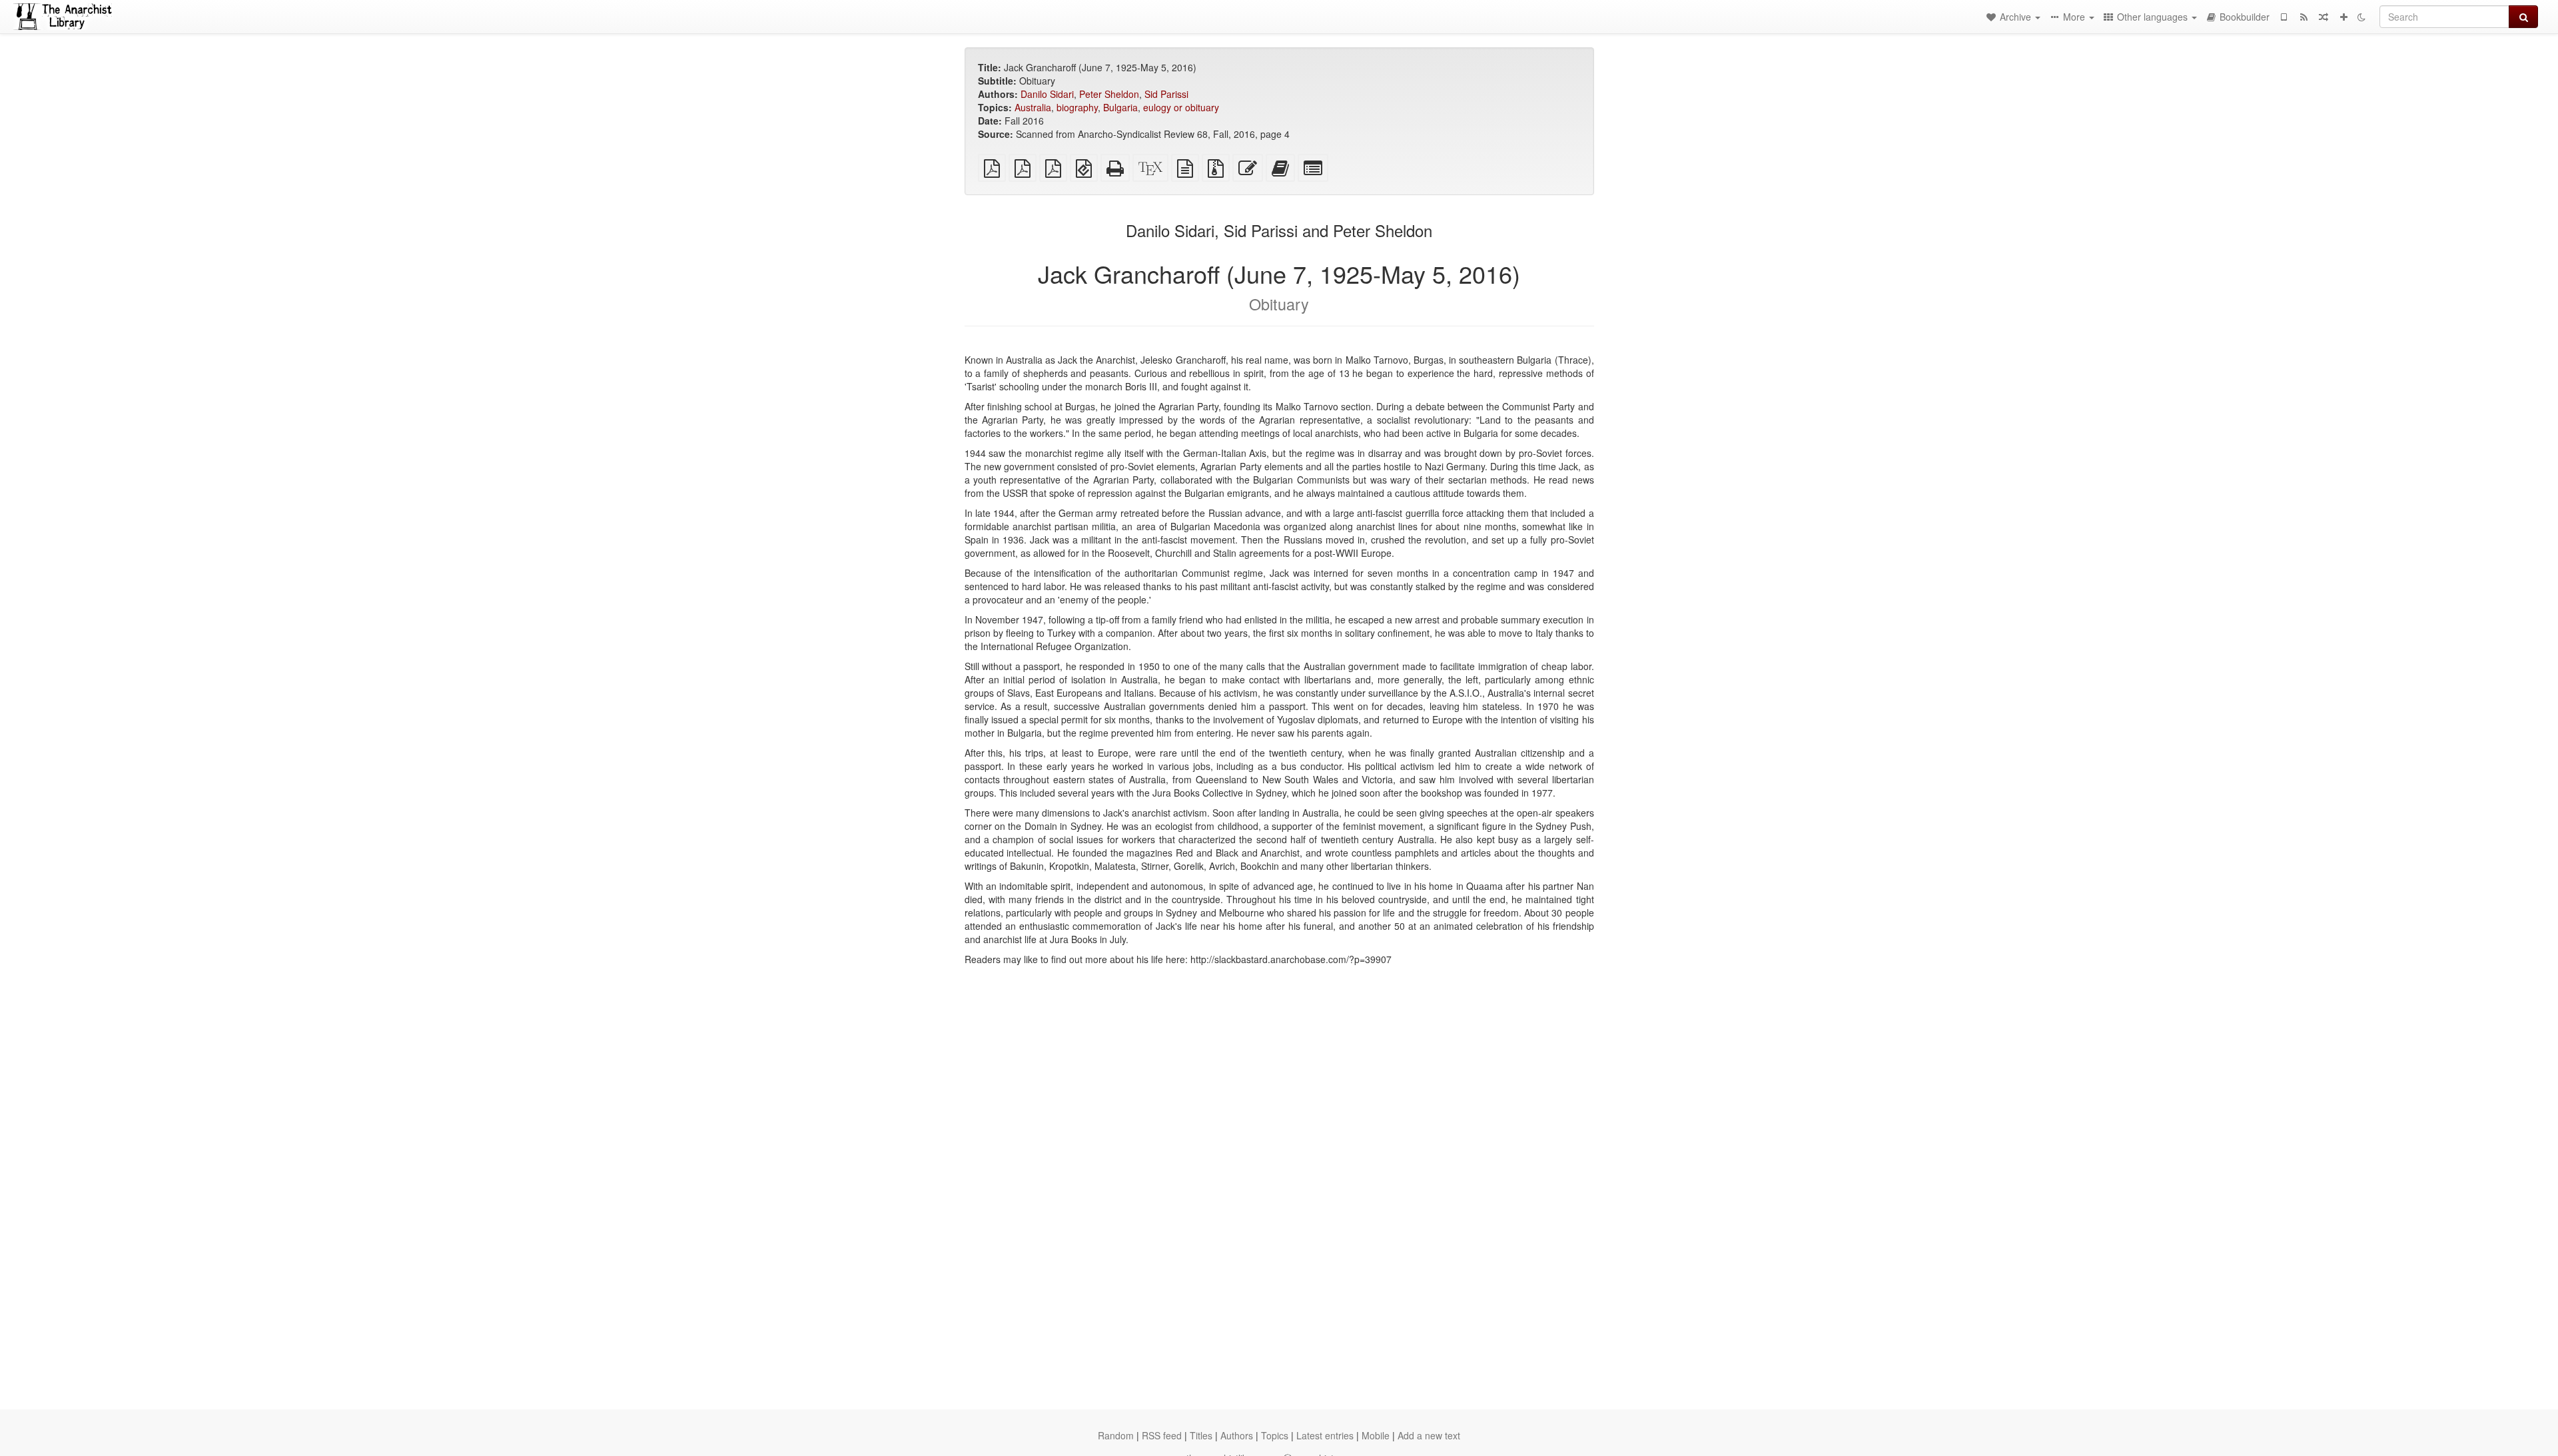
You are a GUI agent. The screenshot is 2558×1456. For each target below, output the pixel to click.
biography (1077, 107)
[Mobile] (2284, 17)
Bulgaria (1120, 107)
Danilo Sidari (1047, 94)
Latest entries (1325, 1435)
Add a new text (1429, 1435)
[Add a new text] (2344, 17)
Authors (1237, 1435)
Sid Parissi (1166, 94)
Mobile (1376, 1435)
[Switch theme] (2361, 17)
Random (1116, 1435)
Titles (1201, 1435)
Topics (1275, 1435)
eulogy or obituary (1181, 107)
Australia (1033, 107)
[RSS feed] (2304, 17)
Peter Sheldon (1109, 94)
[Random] (2324, 17)
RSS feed (1162, 1435)
